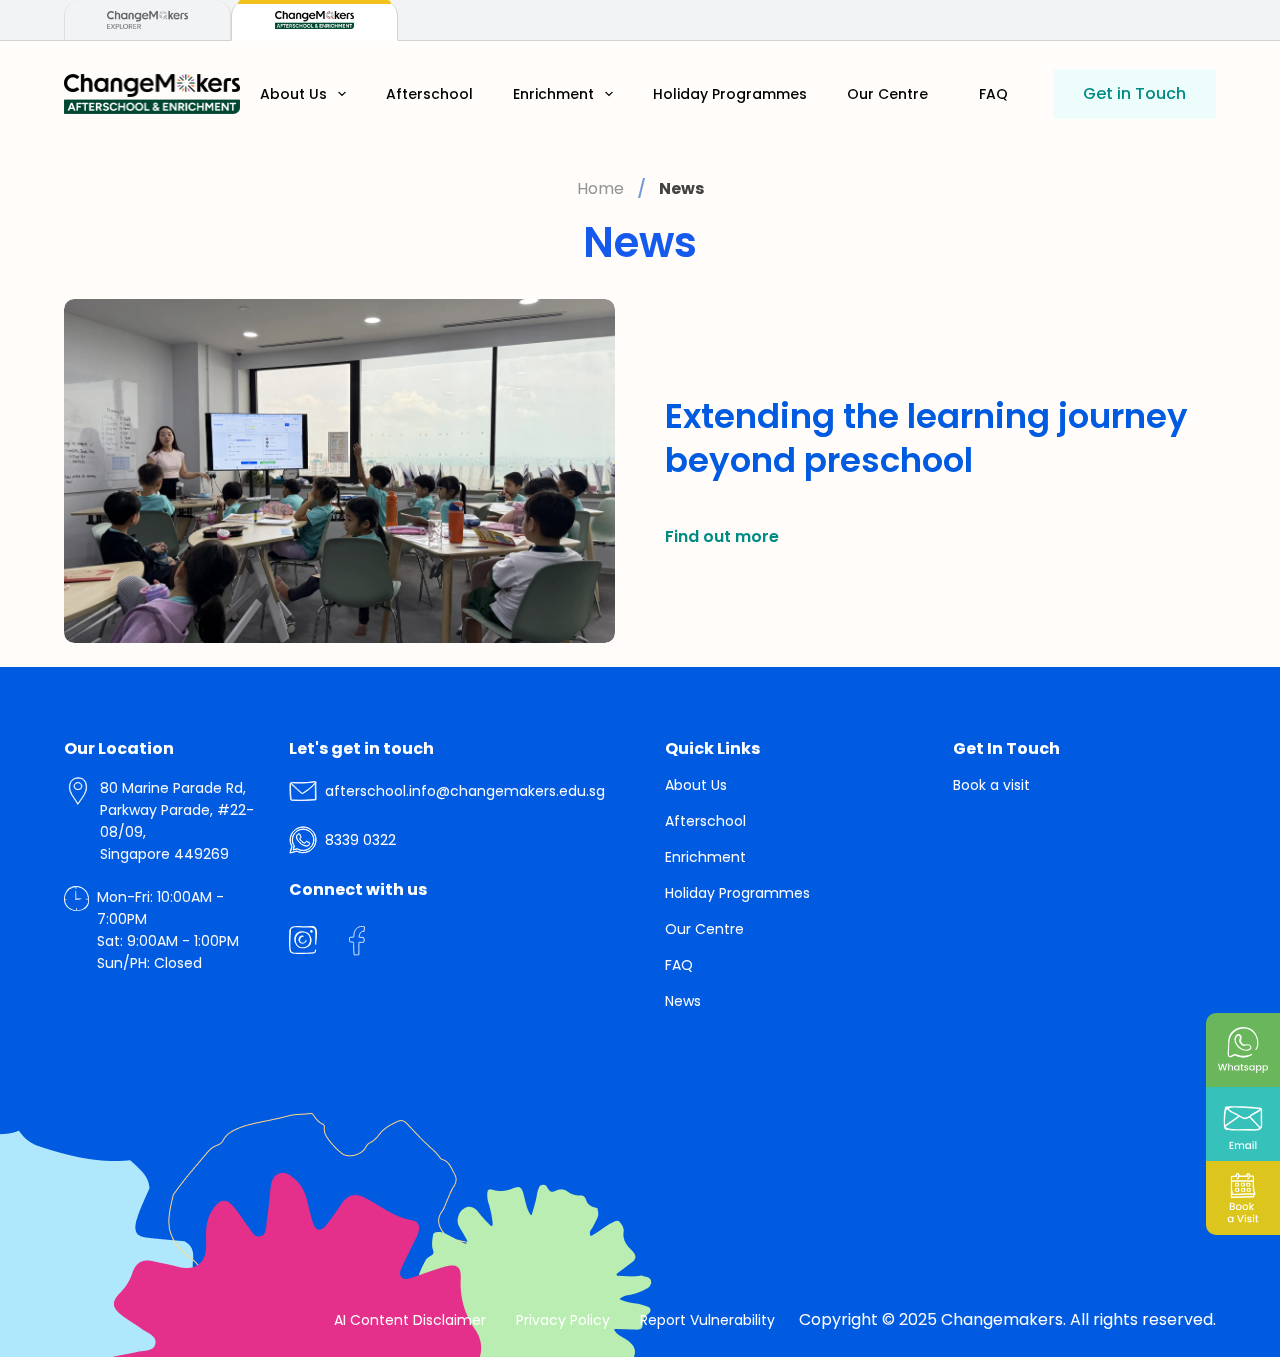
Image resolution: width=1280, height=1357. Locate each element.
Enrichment (553, 94)
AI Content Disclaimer (410, 1320)
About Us (293, 94)
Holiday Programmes (730, 94)
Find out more (722, 536)
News (683, 1001)
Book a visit (991, 785)
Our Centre (887, 94)
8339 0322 (360, 840)
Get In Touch (1006, 748)
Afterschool (429, 94)
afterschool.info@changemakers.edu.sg (465, 791)
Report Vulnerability (707, 1320)
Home (600, 188)
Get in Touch (1134, 93)
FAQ (993, 94)
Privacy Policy (563, 1320)
